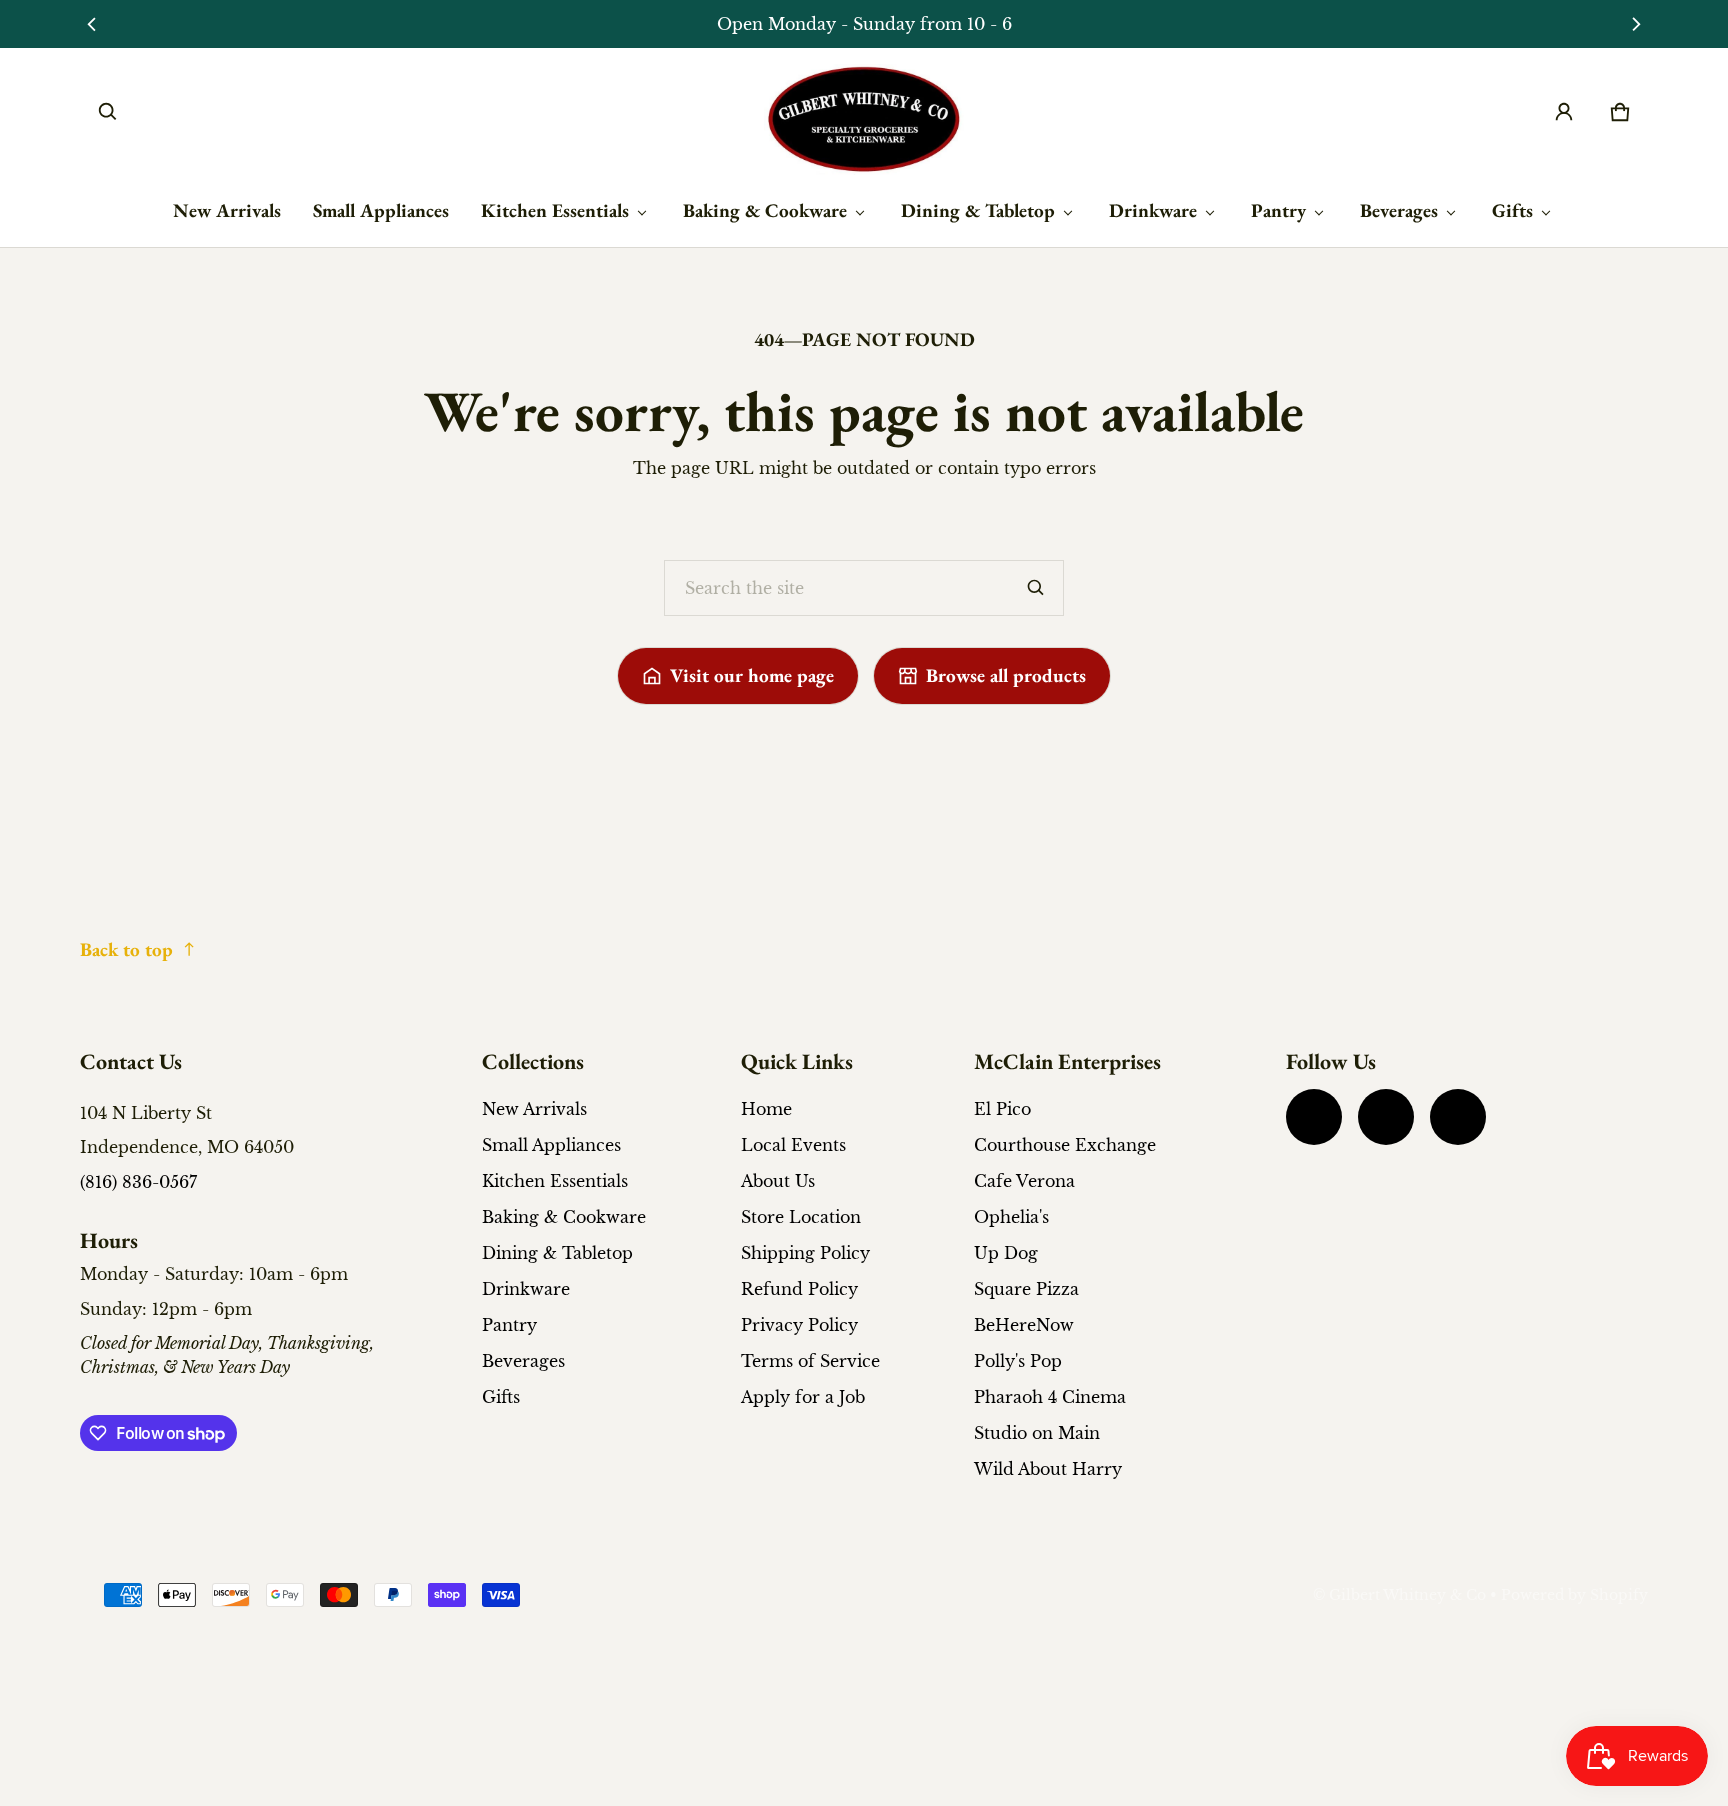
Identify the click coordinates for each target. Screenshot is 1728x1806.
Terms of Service (810, 1361)
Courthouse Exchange (1065, 1145)
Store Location (801, 1217)
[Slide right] (1636, 24)
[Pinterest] (1458, 1117)
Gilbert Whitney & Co (1407, 1595)
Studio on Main (1037, 1433)
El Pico (1002, 1109)
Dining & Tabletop (978, 210)
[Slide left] (91, 24)
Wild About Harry (1048, 1469)
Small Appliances (381, 210)
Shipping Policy (805, 1253)
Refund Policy (799, 1289)
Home (766, 1109)
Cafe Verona (1024, 1181)
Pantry (1278, 210)
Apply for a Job (803, 1397)
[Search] (1036, 588)
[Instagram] (1386, 1117)
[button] (108, 112)
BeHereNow (1024, 1325)
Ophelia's (1011, 1217)
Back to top (126, 949)
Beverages (1399, 210)
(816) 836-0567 (138, 1182)
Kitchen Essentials (555, 210)
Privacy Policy (799, 1325)
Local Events (793, 1145)
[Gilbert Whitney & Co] (864, 119)
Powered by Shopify (1574, 1595)
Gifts (1512, 210)
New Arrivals (227, 210)
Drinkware (1153, 210)
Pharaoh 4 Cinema (1050, 1397)
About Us (778, 1181)
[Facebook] (1314, 1117)
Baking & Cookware (765, 210)
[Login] (1564, 112)
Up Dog (1006, 1253)
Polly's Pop (1018, 1361)
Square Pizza (1026, 1289)
